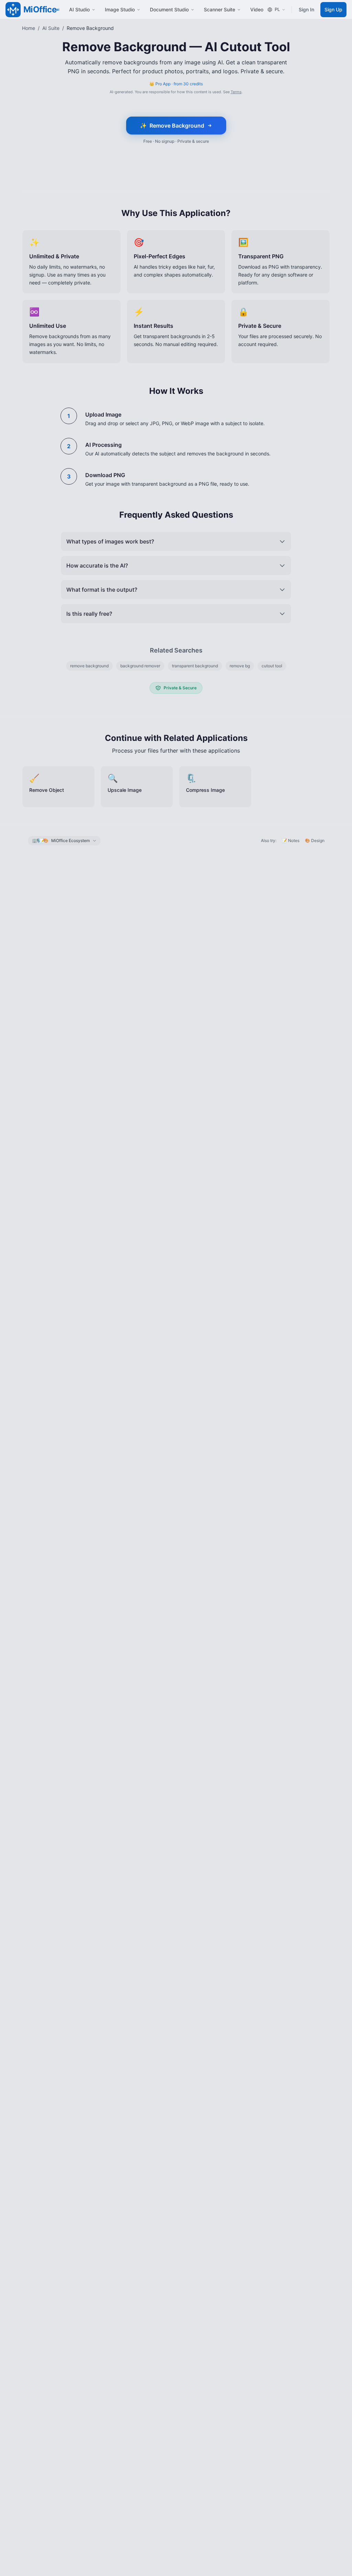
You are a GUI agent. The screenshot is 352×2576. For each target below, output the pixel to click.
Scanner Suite (219, 9)
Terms (236, 92)
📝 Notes (291, 840)
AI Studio (79, 9)
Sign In (306, 9)
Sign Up (333, 9)
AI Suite (51, 28)
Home (29, 28)
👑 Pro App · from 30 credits (176, 84)
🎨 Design (315, 840)
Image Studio (120, 9)
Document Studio (169, 9)
